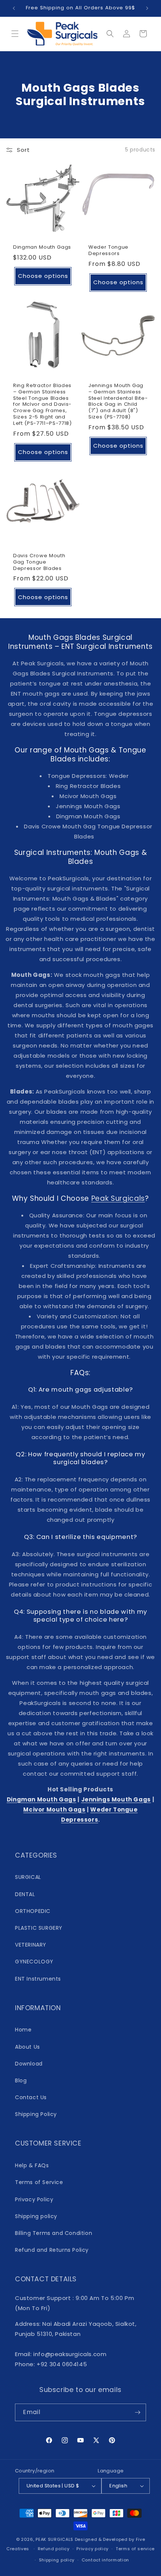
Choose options (43, 276)
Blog (21, 2080)
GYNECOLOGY (34, 1962)
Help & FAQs (32, 2165)
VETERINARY (31, 1945)
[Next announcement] (147, 8)
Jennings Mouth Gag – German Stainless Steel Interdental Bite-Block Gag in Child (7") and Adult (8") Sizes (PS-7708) (118, 401)
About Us (28, 2047)
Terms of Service (39, 2182)
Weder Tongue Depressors (108, 251)
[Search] (110, 34)
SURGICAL (28, 1877)
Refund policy (54, 2549)
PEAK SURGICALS (54, 2539)
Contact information (105, 2560)
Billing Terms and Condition (54, 2233)
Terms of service (135, 2549)
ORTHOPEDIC (33, 1911)
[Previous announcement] (14, 8)
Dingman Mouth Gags (42, 247)
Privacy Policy (34, 2199)
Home (23, 2030)
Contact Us (31, 2097)
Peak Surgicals (118, 1198)
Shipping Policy (36, 2114)
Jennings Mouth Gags (116, 1799)
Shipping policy (36, 2216)
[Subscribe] (137, 2412)
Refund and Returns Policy (52, 2250)
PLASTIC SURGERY (39, 1928)
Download (29, 2064)
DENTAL (25, 1894)
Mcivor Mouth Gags (54, 1810)
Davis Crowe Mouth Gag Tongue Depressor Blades (39, 562)
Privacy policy (92, 2549)
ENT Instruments (38, 1979)
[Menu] (15, 34)
